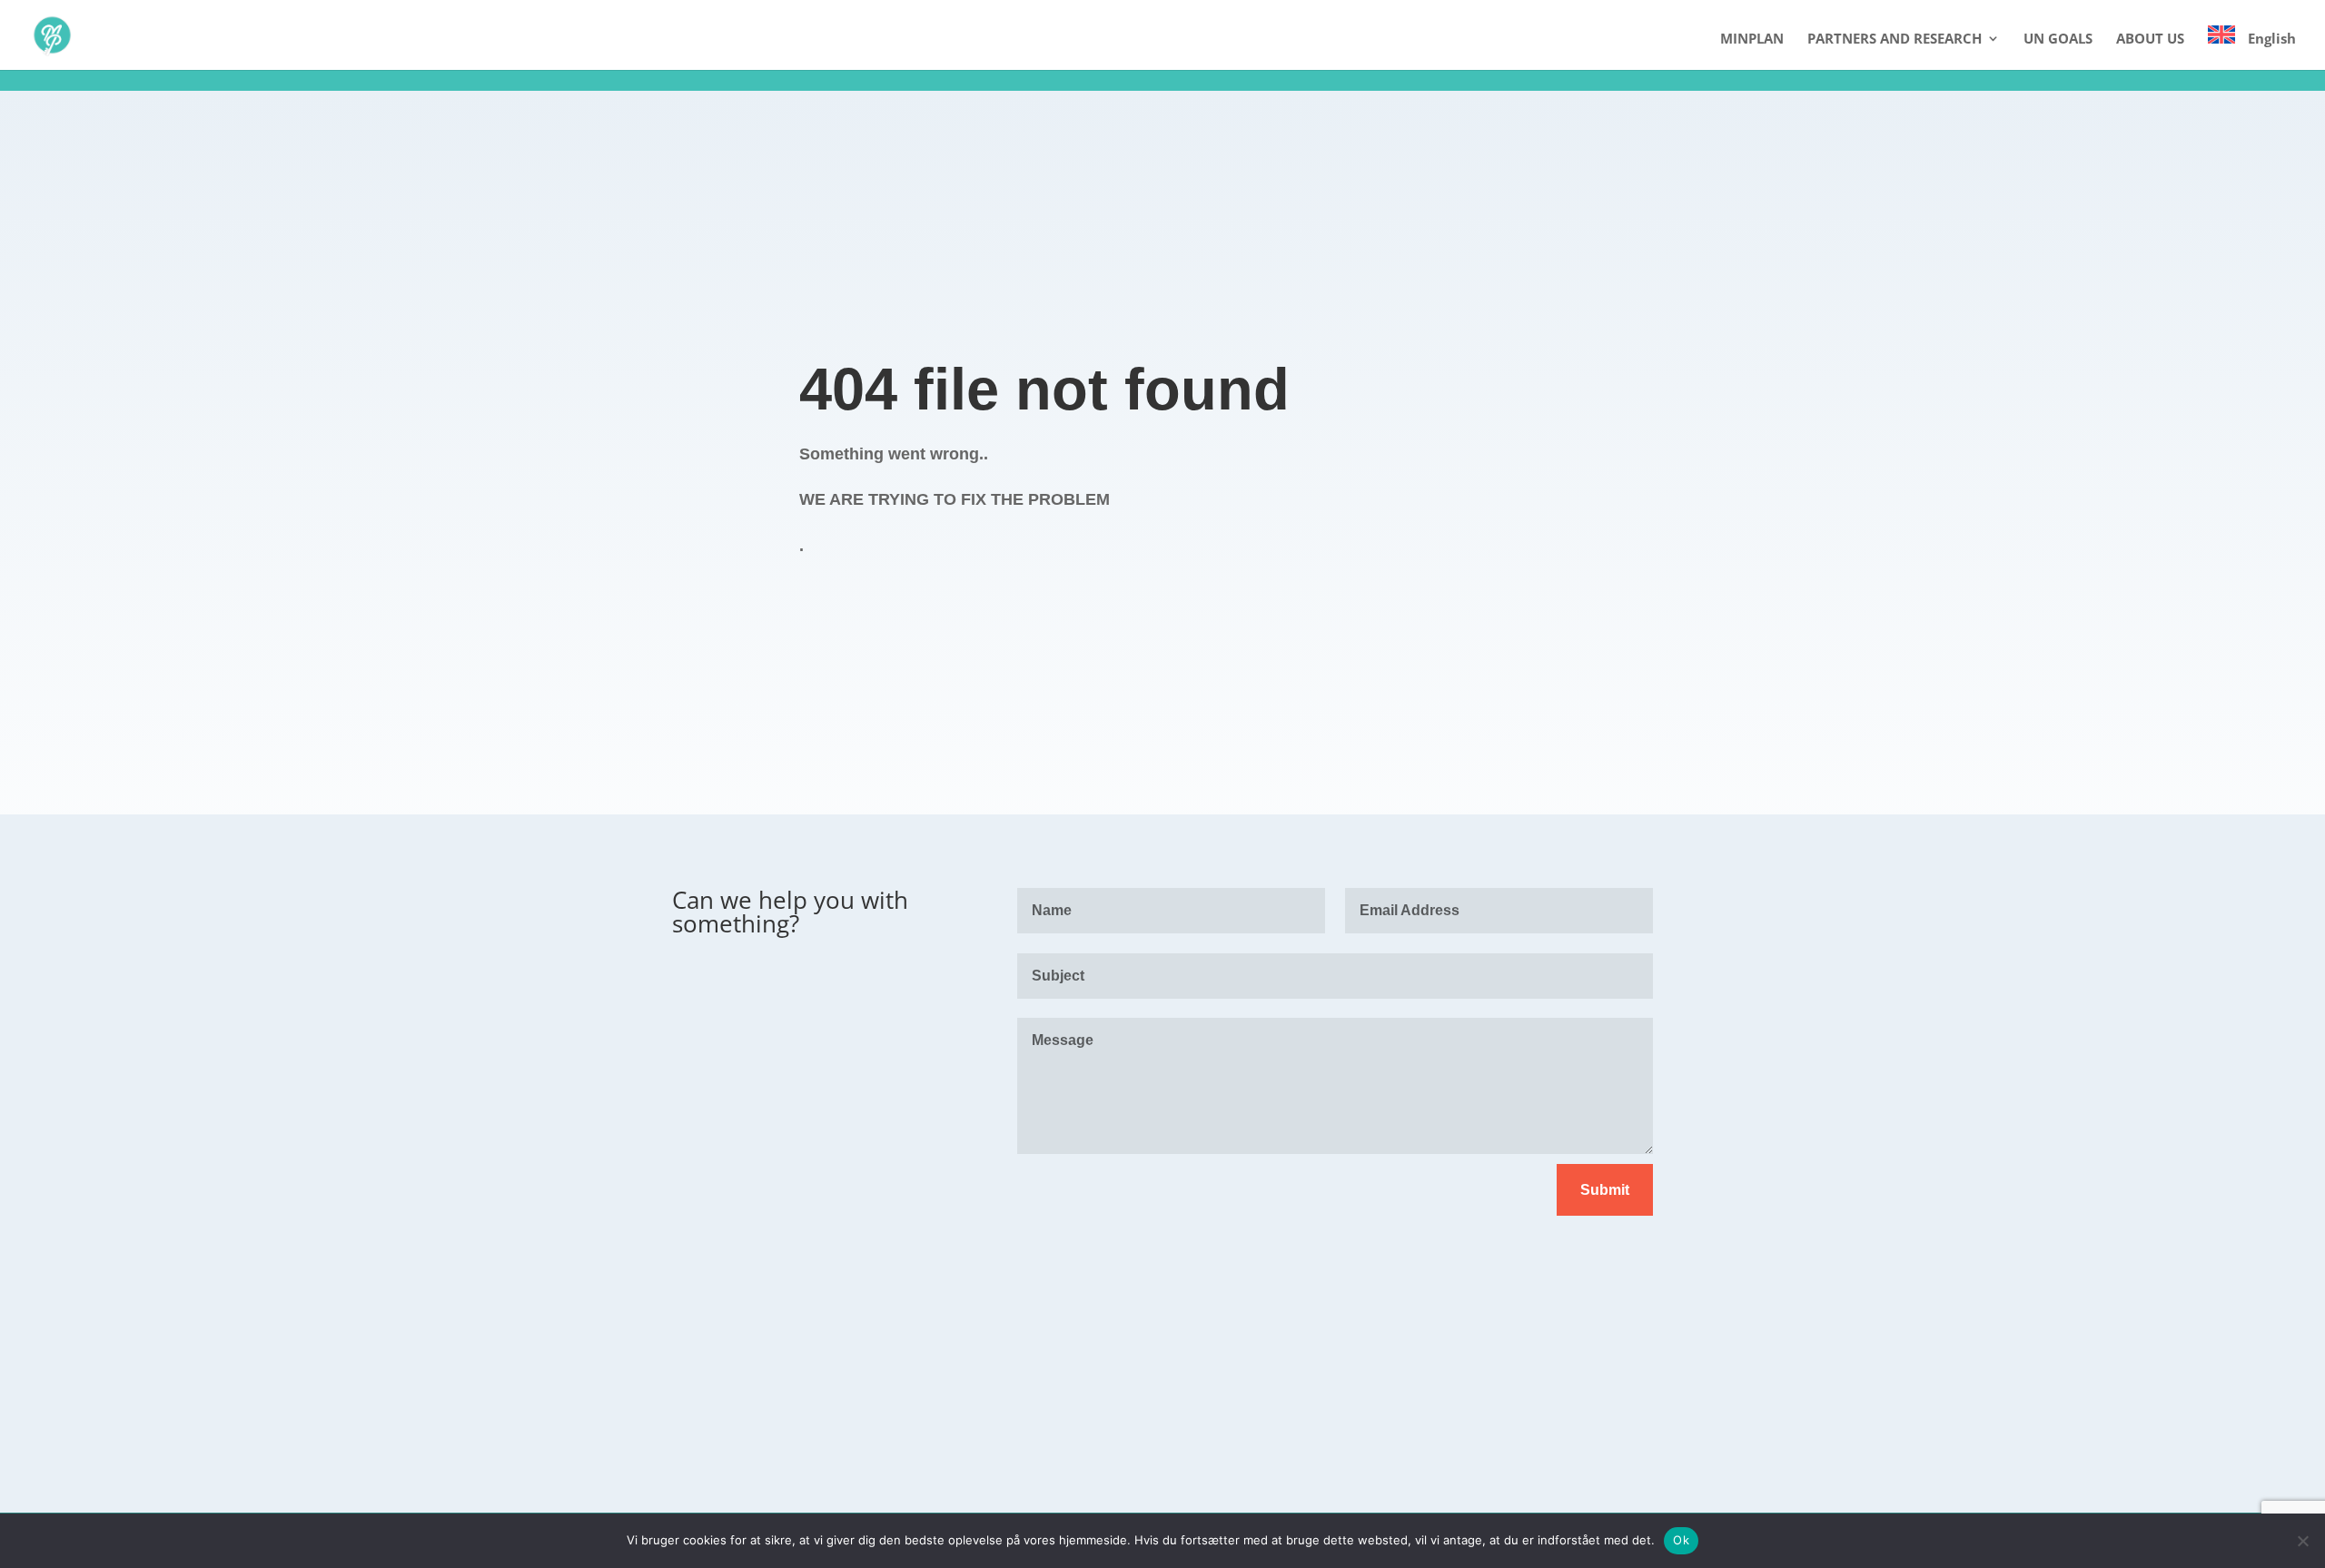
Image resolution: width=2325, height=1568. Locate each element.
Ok (1681, 1540)
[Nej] (2302, 1541)
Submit (1605, 1190)
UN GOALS (2058, 39)
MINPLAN (1752, 39)
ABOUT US (2150, 39)
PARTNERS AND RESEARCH (1895, 39)
